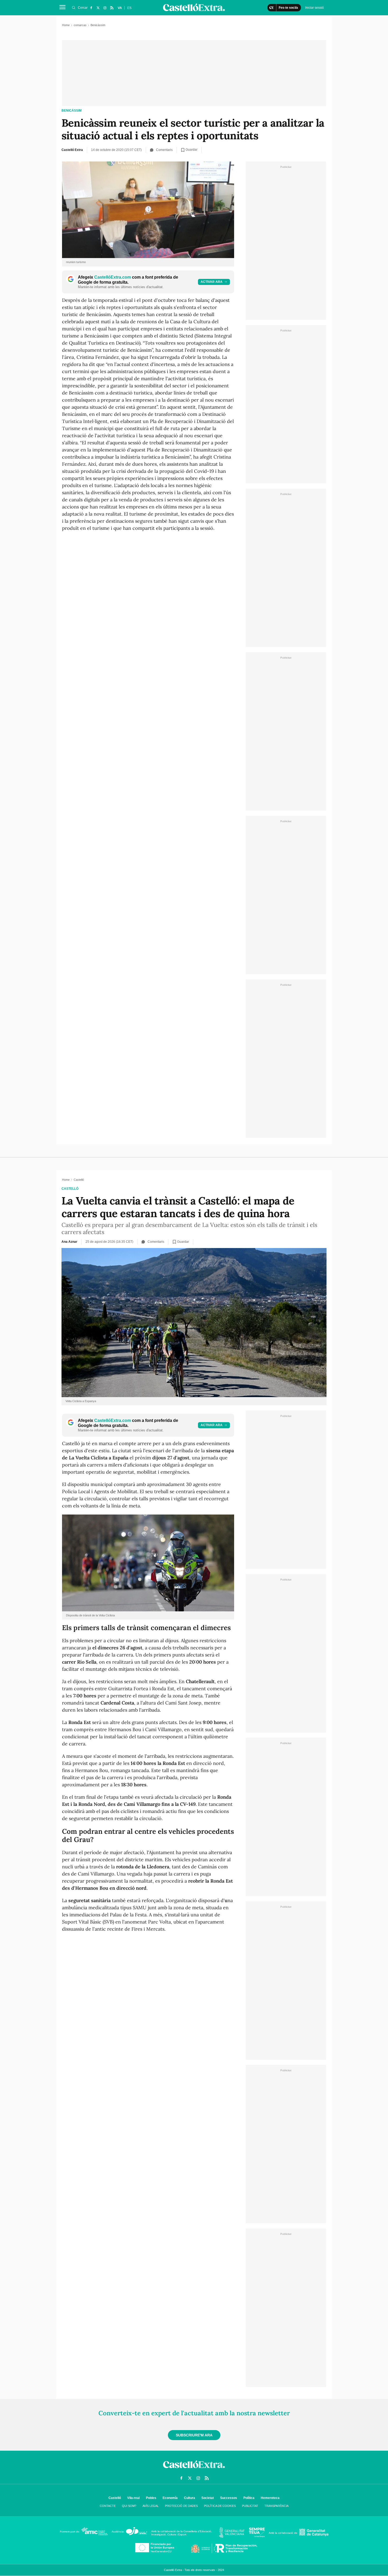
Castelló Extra (72, 150)
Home (66, 25)
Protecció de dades (181, 2506)
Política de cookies (220, 2506)
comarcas (80, 25)
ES (129, 8)
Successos (229, 2498)
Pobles (151, 2498)
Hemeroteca (270, 2498)
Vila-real (133, 2498)
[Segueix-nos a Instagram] (105, 8)
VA (120, 8)
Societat (208, 2498)
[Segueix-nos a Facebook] (91, 8)
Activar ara (212, 282)
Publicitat (250, 2506)
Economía (170, 2498)
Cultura (190, 2498)
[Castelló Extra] (194, 2469)
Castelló (70, 1189)
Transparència (276, 2506)
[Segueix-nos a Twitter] (98, 8)
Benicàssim (72, 111)
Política (249, 2498)
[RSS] (112, 8)
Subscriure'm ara (194, 2435)
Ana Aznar (69, 1242)
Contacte (108, 2506)
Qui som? (129, 2506)
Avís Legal (151, 2506)
